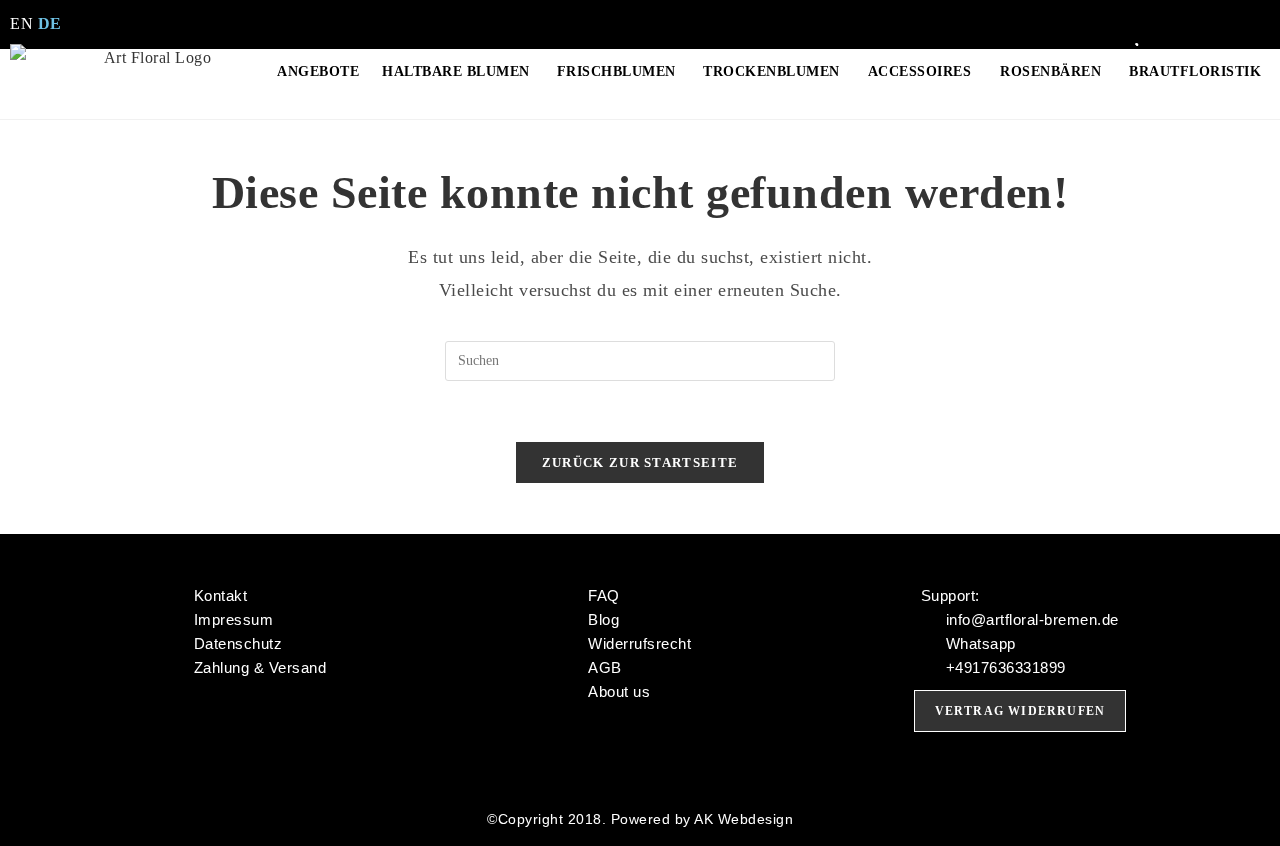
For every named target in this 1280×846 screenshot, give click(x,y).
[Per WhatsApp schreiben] (1203, 13)
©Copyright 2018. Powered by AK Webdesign (640, 819)
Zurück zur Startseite (640, 462)
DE (50, 23)
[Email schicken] (1239, 13)
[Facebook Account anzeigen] (1166, 13)
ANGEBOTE (318, 71)
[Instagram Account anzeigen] (1130, 13)
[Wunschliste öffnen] (1141, 35)
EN (21, 23)
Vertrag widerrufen (1020, 711)
